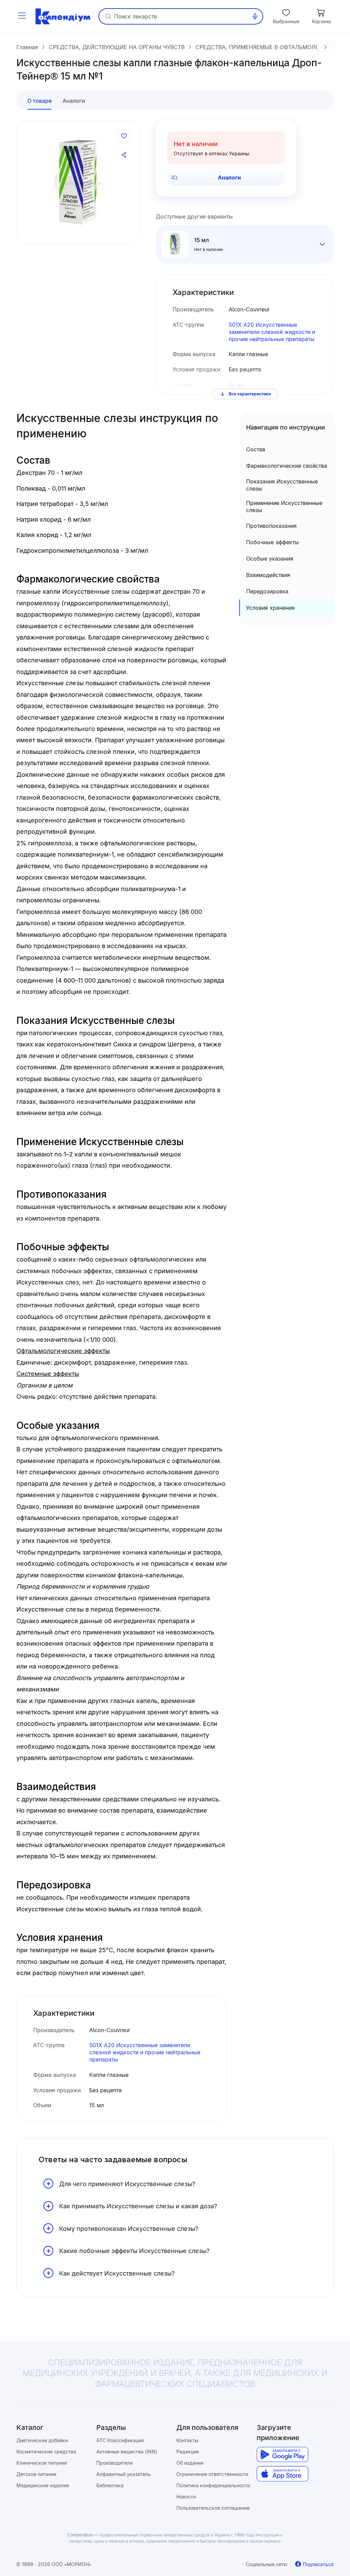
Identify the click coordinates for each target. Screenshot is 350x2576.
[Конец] (325, 47)
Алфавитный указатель (124, 2474)
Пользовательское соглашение (213, 2508)
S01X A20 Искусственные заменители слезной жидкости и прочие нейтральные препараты (272, 332)
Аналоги (229, 178)
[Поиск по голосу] (255, 16)
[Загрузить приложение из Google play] (282, 2455)
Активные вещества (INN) (127, 2452)
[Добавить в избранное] (124, 136)
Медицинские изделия (43, 2485)
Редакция (188, 2452)
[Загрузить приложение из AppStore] (282, 2474)
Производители (115, 2463)
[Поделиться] (124, 155)
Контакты (187, 2440)
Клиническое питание (42, 2463)
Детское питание (36, 2474)
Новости (186, 2497)
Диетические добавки (42, 2440)
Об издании (190, 2463)
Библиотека (110, 2485)
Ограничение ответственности (212, 2474)
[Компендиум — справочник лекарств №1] (63, 16)
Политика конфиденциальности (213, 2485)
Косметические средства (46, 2452)
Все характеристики (250, 394)
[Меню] (22, 16)
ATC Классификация (120, 2440)
